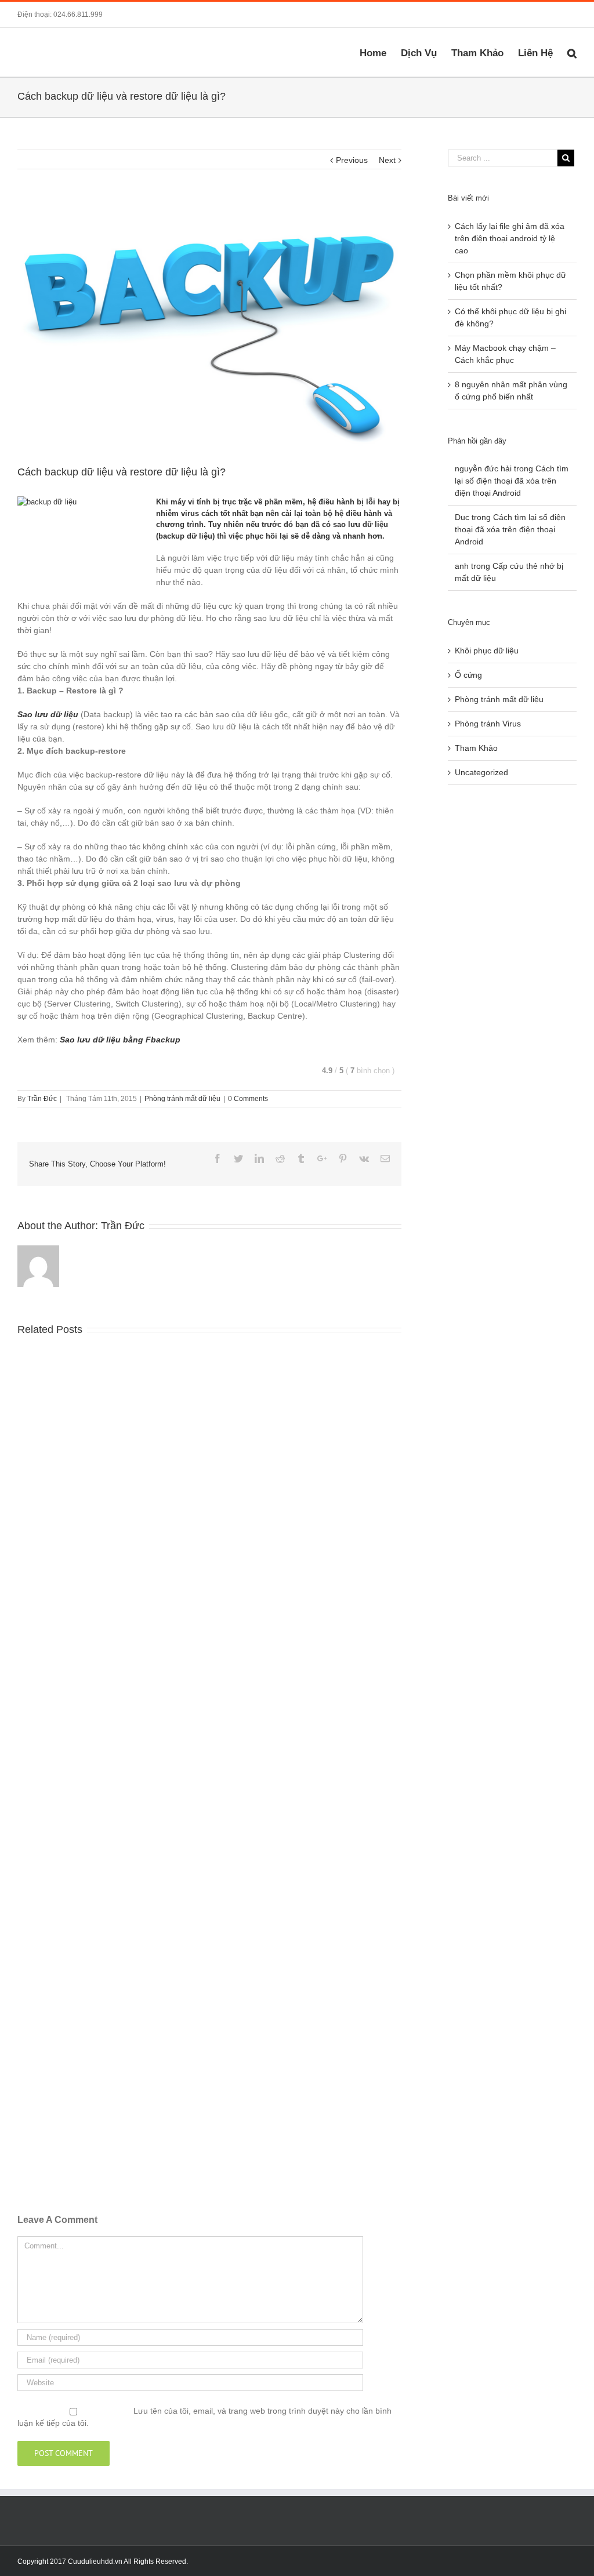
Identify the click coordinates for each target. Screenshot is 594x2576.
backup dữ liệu (185, 536)
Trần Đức (42, 1099)
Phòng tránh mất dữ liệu (182, 1099)
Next (387, 160)
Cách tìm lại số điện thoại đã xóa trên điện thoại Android (512, 481)
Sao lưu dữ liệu (48, 714)
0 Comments (248, 1099)
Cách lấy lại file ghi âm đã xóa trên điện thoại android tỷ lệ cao (510, 238)
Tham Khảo (476, 748)
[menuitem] (380, 52)
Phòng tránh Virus (488, 724)
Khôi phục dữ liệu (487, 651)
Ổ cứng (468, 675)
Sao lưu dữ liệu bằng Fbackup (120, 1040)
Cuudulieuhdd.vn (95, 2562)
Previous (352, 160)
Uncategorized (481, 772)
